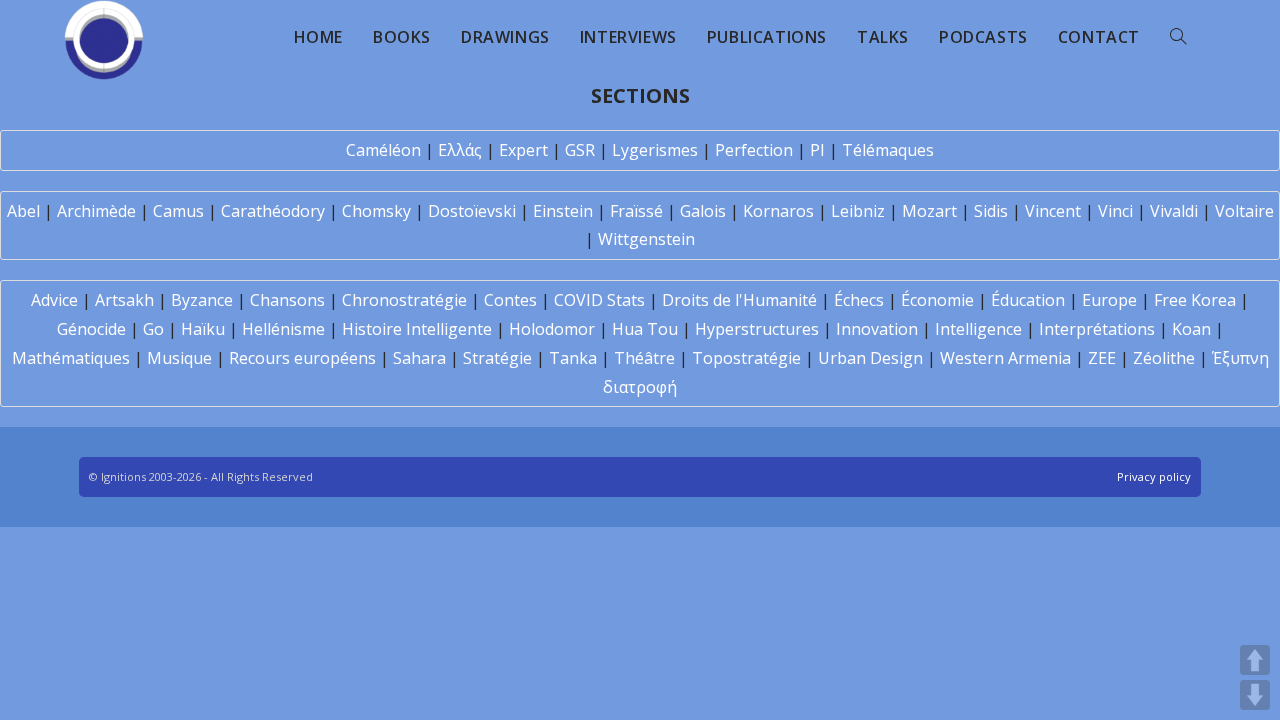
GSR (580, 150)
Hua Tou (645, 329)
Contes (510, 300)
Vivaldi (1174, 211)
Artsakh (124, 300)
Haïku (203, 329)
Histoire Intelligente (417, 329)
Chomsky (376, 211)
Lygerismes (655, 150)
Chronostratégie (404, 300)
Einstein (563, 211)
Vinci (1115, 211)
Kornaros (778, 211)
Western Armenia (1005, 358)
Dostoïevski (472, 211)
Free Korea (1195, 300)
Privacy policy (1154, 476)
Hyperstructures (757, 329)
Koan (1191, 329)
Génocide (91, 329)
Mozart (929, 211)
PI (817, 150)
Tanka (573, 358)
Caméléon (383, 150)
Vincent (1053, 211)
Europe (1109, 300)
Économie (937, 300)
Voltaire (1244, 211)
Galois (703, 211)
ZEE (1102, 358)
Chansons (287, 300)
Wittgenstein (646, 239)
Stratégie (497, 358)
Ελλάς (460, 150)
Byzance (202, 300)
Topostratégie (746, 358)
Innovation (877, 329)
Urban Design (870, 358)
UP (1255, 660)
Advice (54, 300)
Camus (178, 211)
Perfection (754, 150)
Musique (179, 358)
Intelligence (978, 329)
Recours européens (302, 358)
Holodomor (552, 329)
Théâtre (644, 358)
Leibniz (858, 211)
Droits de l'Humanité (739, 300)
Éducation (1028, 300)
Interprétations (1097, 329)
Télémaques (888, 150)
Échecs (859, 300)
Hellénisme (283, 329)
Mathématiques (71, 358)
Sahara (419, 358)
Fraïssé (636, 211)
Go (153, 329)
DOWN (1255, 695)
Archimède (96, 211)
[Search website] (1178, 37)
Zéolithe (1164, 358)
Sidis (991, 211)
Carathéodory (273, 211)
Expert (523, 150)
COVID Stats (599, 300)
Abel (23, 211)
